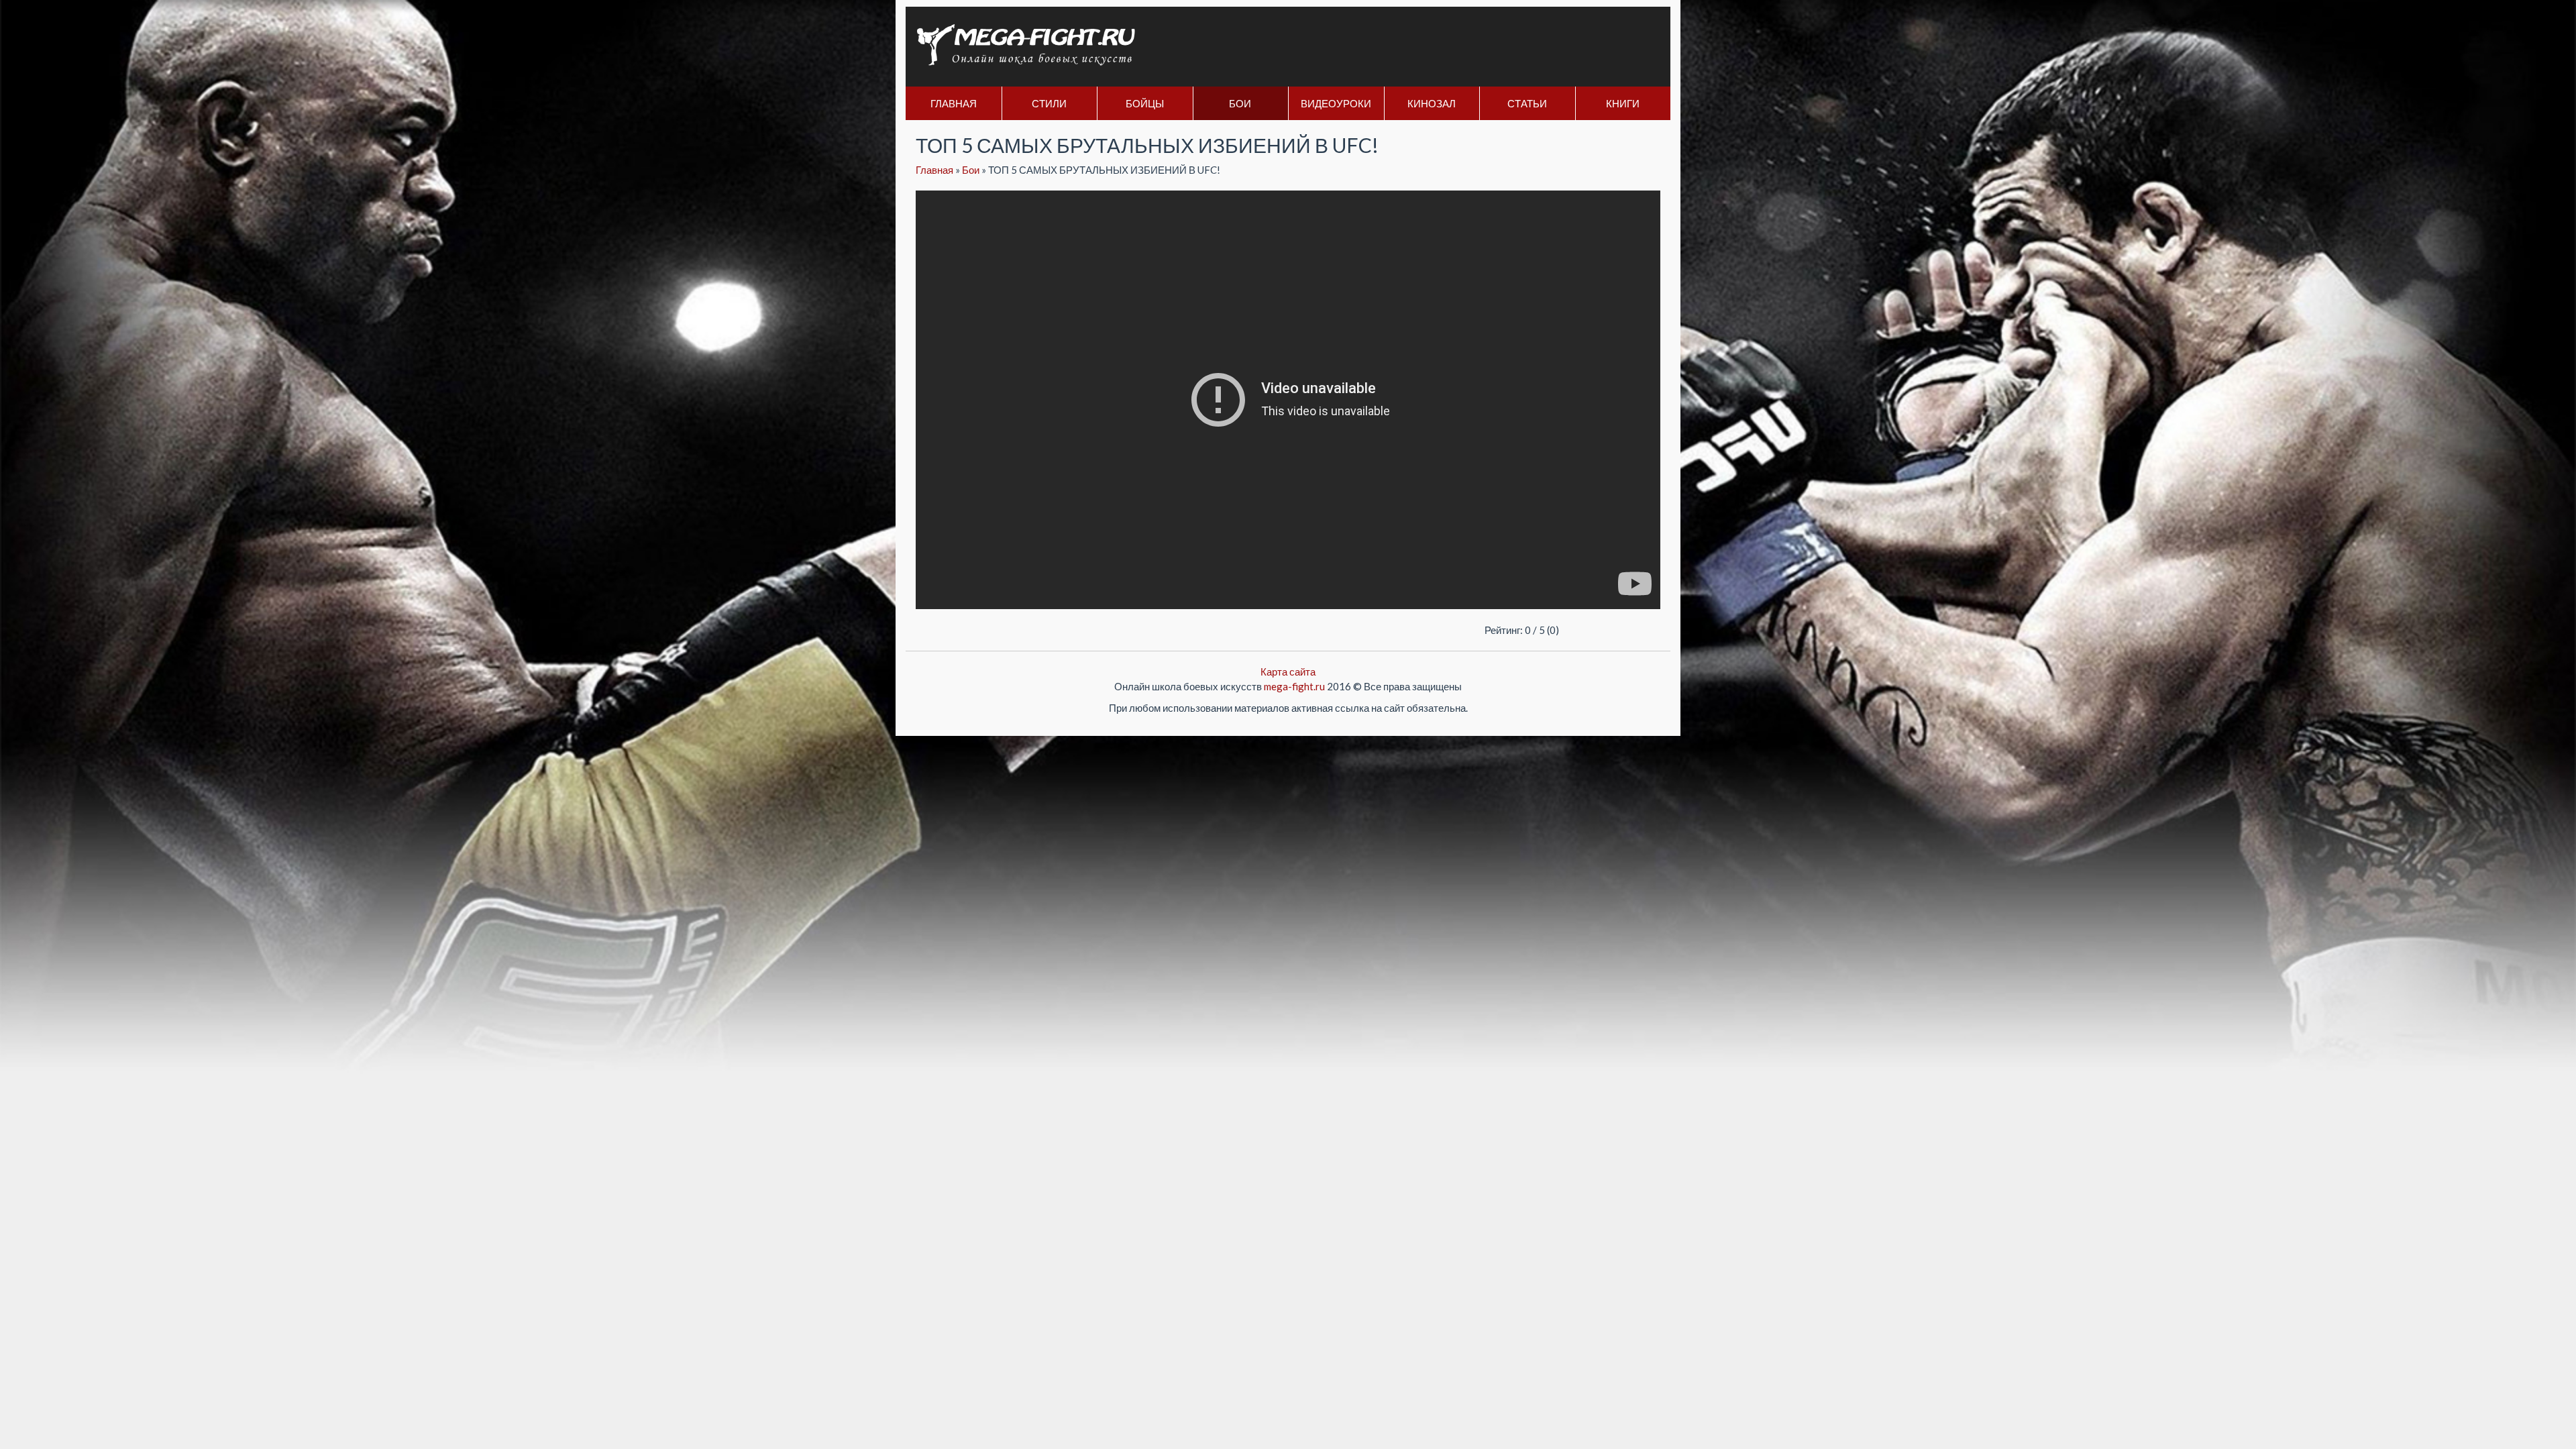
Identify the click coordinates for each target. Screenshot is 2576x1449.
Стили (1049, 103)
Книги (1623, 103)
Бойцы (1145, 103)
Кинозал (1432, 103)
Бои (1240, 103)
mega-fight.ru (1294, 686)
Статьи (1527, 103)
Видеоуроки (1336, 103)
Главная (954, 103)
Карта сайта (1288, 672)
